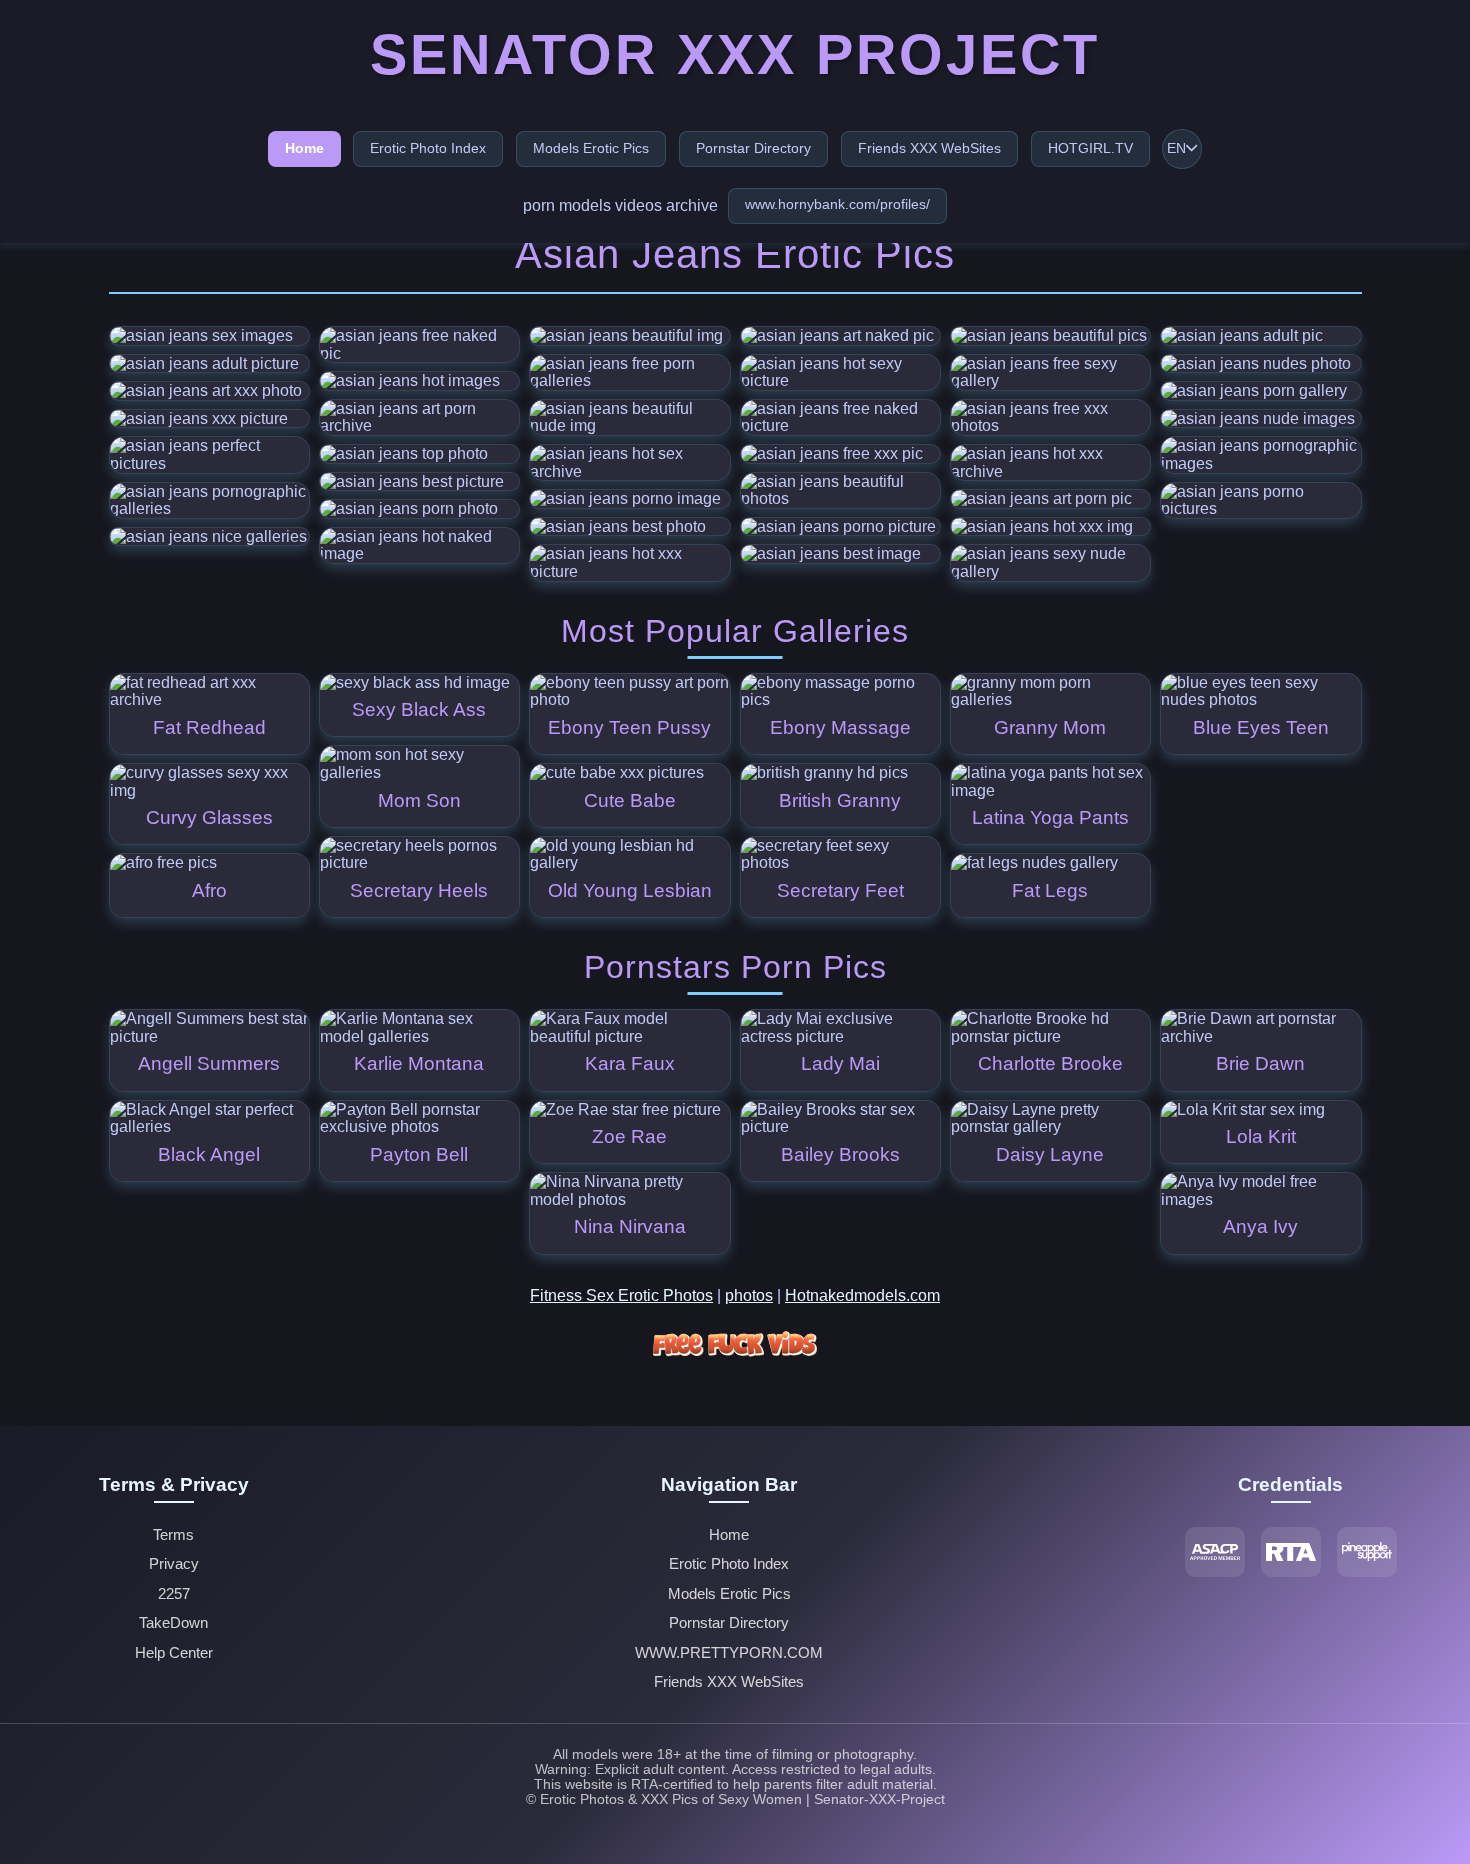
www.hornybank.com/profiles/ (837, 204)
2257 (174, 1594)
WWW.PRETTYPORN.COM (729, 1653)
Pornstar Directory (753, 148)
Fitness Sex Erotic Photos (621, 1295)
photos (749, 1295)
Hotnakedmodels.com (862, 1295)
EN (1176, 148)
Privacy (174, 1564)
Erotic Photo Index (428, 148)
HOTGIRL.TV (1090, 148)
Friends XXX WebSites (929, 148)
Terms (173, 1535)
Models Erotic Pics (591, 148)
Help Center (174, 1653)
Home (304, 148)
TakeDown (173, 1623)
